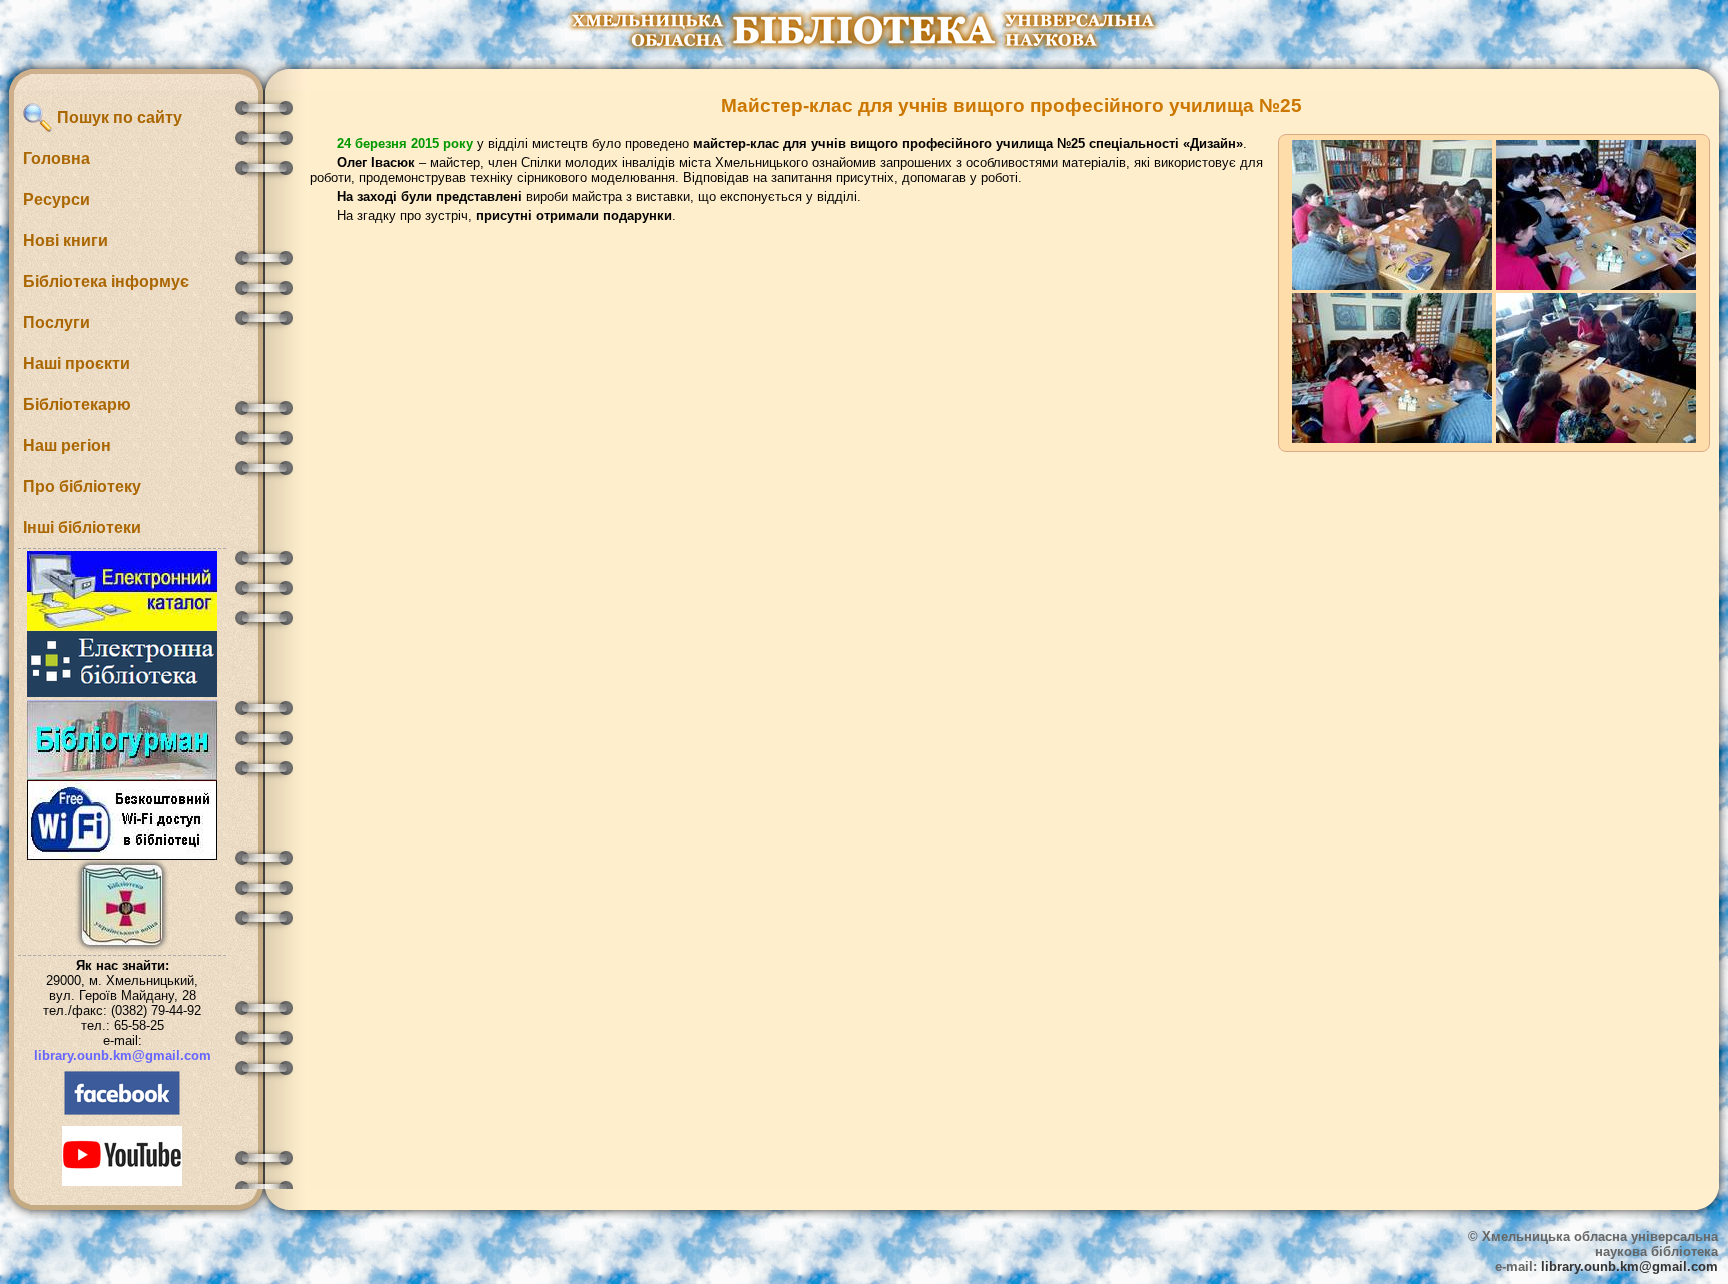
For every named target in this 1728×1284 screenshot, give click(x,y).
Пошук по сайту (117, 117)
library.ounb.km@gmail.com (122, 1055)
